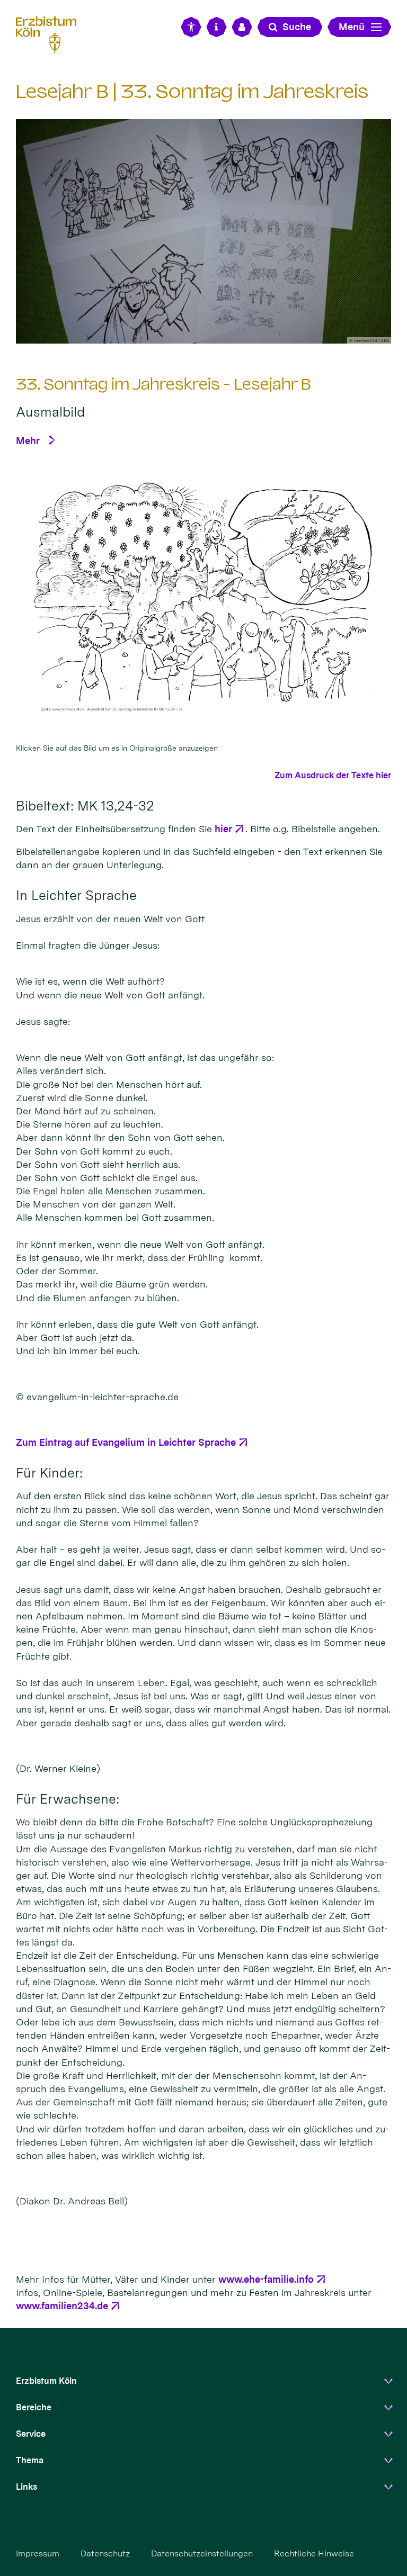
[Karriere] (242, 27)
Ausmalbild (50, 412)
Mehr (28, 441)
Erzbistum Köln (46, 2381)
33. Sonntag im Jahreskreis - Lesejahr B (163, 384)
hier (223, 829)
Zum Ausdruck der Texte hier (333, 775)
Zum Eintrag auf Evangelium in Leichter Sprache (126, 1442)
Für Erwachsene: (68, 1799)
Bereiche (34, 2407)
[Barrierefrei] (191, 27)
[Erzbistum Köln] (50, 33)
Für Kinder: (49, 1473)
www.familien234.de (62, 2306)
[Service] (217, 27)
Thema (30, 2460)
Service (31, 2434)
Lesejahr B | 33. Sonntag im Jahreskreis (192, 91)
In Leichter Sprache (76, 895)
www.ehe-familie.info (266, 2279)
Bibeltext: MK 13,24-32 (85, 806)
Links (26, 2487)
